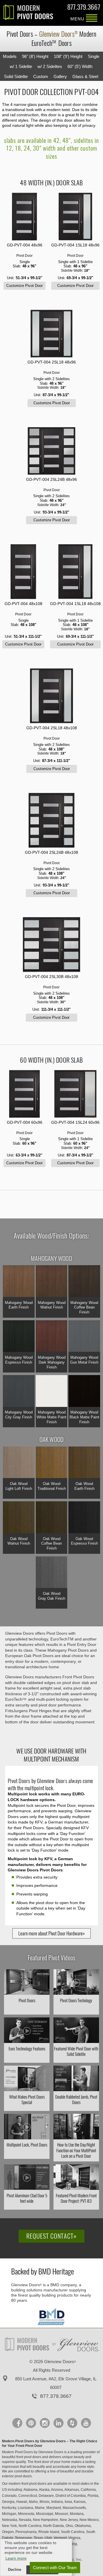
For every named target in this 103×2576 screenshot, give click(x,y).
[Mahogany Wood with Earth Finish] (19, 1282)
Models (10, 56)
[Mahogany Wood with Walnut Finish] (52, 1282)
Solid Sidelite (16, 76)
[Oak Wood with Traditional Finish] (52, 1463)
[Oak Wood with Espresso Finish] (84, 1518)
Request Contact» (51, 2236)
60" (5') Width (80, 66)
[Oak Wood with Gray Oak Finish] (52, 1573)
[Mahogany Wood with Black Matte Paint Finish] (84, 1392)
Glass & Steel (85, 76)
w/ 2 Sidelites (50, 66)
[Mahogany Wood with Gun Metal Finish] (84, 1337)
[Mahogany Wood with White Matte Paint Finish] (52, 1392)
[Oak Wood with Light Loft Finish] (19, 1463)
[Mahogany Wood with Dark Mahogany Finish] (52, 1337)
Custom (41, 76)
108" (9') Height (68, 56)
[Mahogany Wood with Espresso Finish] (19, 1337)
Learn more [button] (16, 2558)
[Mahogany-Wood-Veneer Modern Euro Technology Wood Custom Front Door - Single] (24, 217)
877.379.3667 (84, 8)
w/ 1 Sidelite (21, 66)
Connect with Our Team (55, 2568)
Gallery (60, 76)
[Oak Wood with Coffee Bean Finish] (52, 1518)
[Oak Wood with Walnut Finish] (19, 1518)
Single (94, 56)
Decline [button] (15, 2570)
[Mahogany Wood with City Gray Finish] (19, 1392)
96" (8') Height (35, 56)
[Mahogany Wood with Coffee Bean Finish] (84, 1282)
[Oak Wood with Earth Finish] (84, 1463)
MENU (92, 19)
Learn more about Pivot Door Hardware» (51, 1933)
